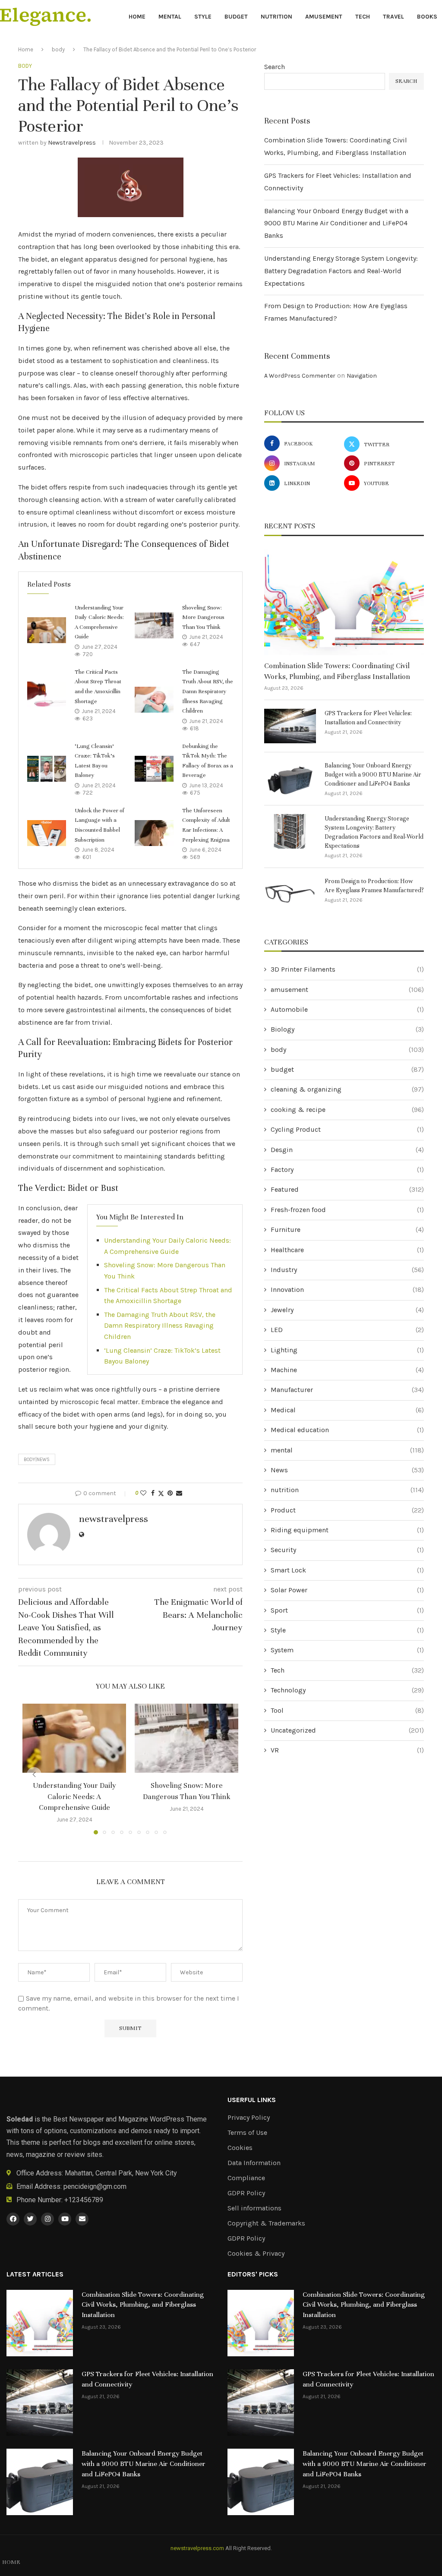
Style (203, 17)
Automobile (347, 1009)
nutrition (276, 17)
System (347, 1650)
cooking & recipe (347, 1110)
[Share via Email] (179, 1493)
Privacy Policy (249, 2118)
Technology (347, 1690)
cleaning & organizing (347, 1089)
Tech (363, 17)
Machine (347, 1370)
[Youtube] (65, 2219)
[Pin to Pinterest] (170, 1493)
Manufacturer (347, 1390)
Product (347, 1510)
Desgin (347, 1150)
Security (347, 1550)
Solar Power (347, 1590)
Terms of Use (247, 2133)
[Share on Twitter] (161, 1493)
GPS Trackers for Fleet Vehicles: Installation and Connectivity (368, 718)
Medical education (347, 1430)
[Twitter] (30, 2219)
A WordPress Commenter (300, 376)
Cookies (240, 2148)
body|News (37, 1460)
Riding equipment (347, 1530)
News (347, 1470)
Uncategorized (347, 1730)
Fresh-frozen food (347, 1210)
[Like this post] (143, 1493)
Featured (347, 1189)
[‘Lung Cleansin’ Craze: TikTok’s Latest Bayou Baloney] (47, 769)
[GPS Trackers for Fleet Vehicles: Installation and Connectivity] (290, 726)
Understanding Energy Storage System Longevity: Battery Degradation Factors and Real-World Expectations (341, 271)
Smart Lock (347, 1570)
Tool (347, 1710)
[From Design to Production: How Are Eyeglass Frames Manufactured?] (290, 894)
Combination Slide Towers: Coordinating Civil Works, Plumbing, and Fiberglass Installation (337, 671)
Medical (347, 1410)
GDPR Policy (246, 2193)
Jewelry (347, 1310)
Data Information (254, 2163)
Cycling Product (347, 1129)
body (58, 49)
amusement (324, 17)
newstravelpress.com (197, 2548)
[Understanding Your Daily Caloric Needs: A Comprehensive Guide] (47, 630)
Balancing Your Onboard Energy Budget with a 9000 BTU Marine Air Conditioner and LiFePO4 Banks (336, 223)
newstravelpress (72, 143)
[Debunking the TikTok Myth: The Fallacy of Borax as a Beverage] (154, 769)
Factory (347, 1170)
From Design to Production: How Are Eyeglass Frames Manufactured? (374, 886)
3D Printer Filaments (347, 969)
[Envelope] (82, 2219)
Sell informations (254, 2208)
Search (275, 67)
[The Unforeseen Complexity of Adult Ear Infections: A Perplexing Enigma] (154, 833)
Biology (347, 1029)
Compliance (246, 2178)
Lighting (347, 1350)
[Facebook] (13, 2219)
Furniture (347, 1230)
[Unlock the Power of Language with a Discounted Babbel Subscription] (47, 833)
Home (137, 17)
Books (427, 17)
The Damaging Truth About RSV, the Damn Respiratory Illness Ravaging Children (208, 691)
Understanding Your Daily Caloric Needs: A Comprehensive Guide (74, 1796)
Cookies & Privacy (256, 2254)
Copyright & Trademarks (266, 2223)
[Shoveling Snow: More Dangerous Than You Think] (154, 625)
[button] (34, 1774)
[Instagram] (47, 2219)
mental (170, 17)
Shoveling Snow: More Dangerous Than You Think (203, 617)
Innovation (347, 1290)
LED (347, 1330)
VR (347, 1750)
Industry (347, 1270)
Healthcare (347, 1250)
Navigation (362, 376)
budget (236, 17)
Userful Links (252, 2100)
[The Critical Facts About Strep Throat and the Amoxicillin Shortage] (47, 695)
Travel (393, 17)
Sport (347, 1610)
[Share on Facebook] (153, 1493)
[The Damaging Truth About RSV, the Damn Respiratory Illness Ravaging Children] (154, 700)
